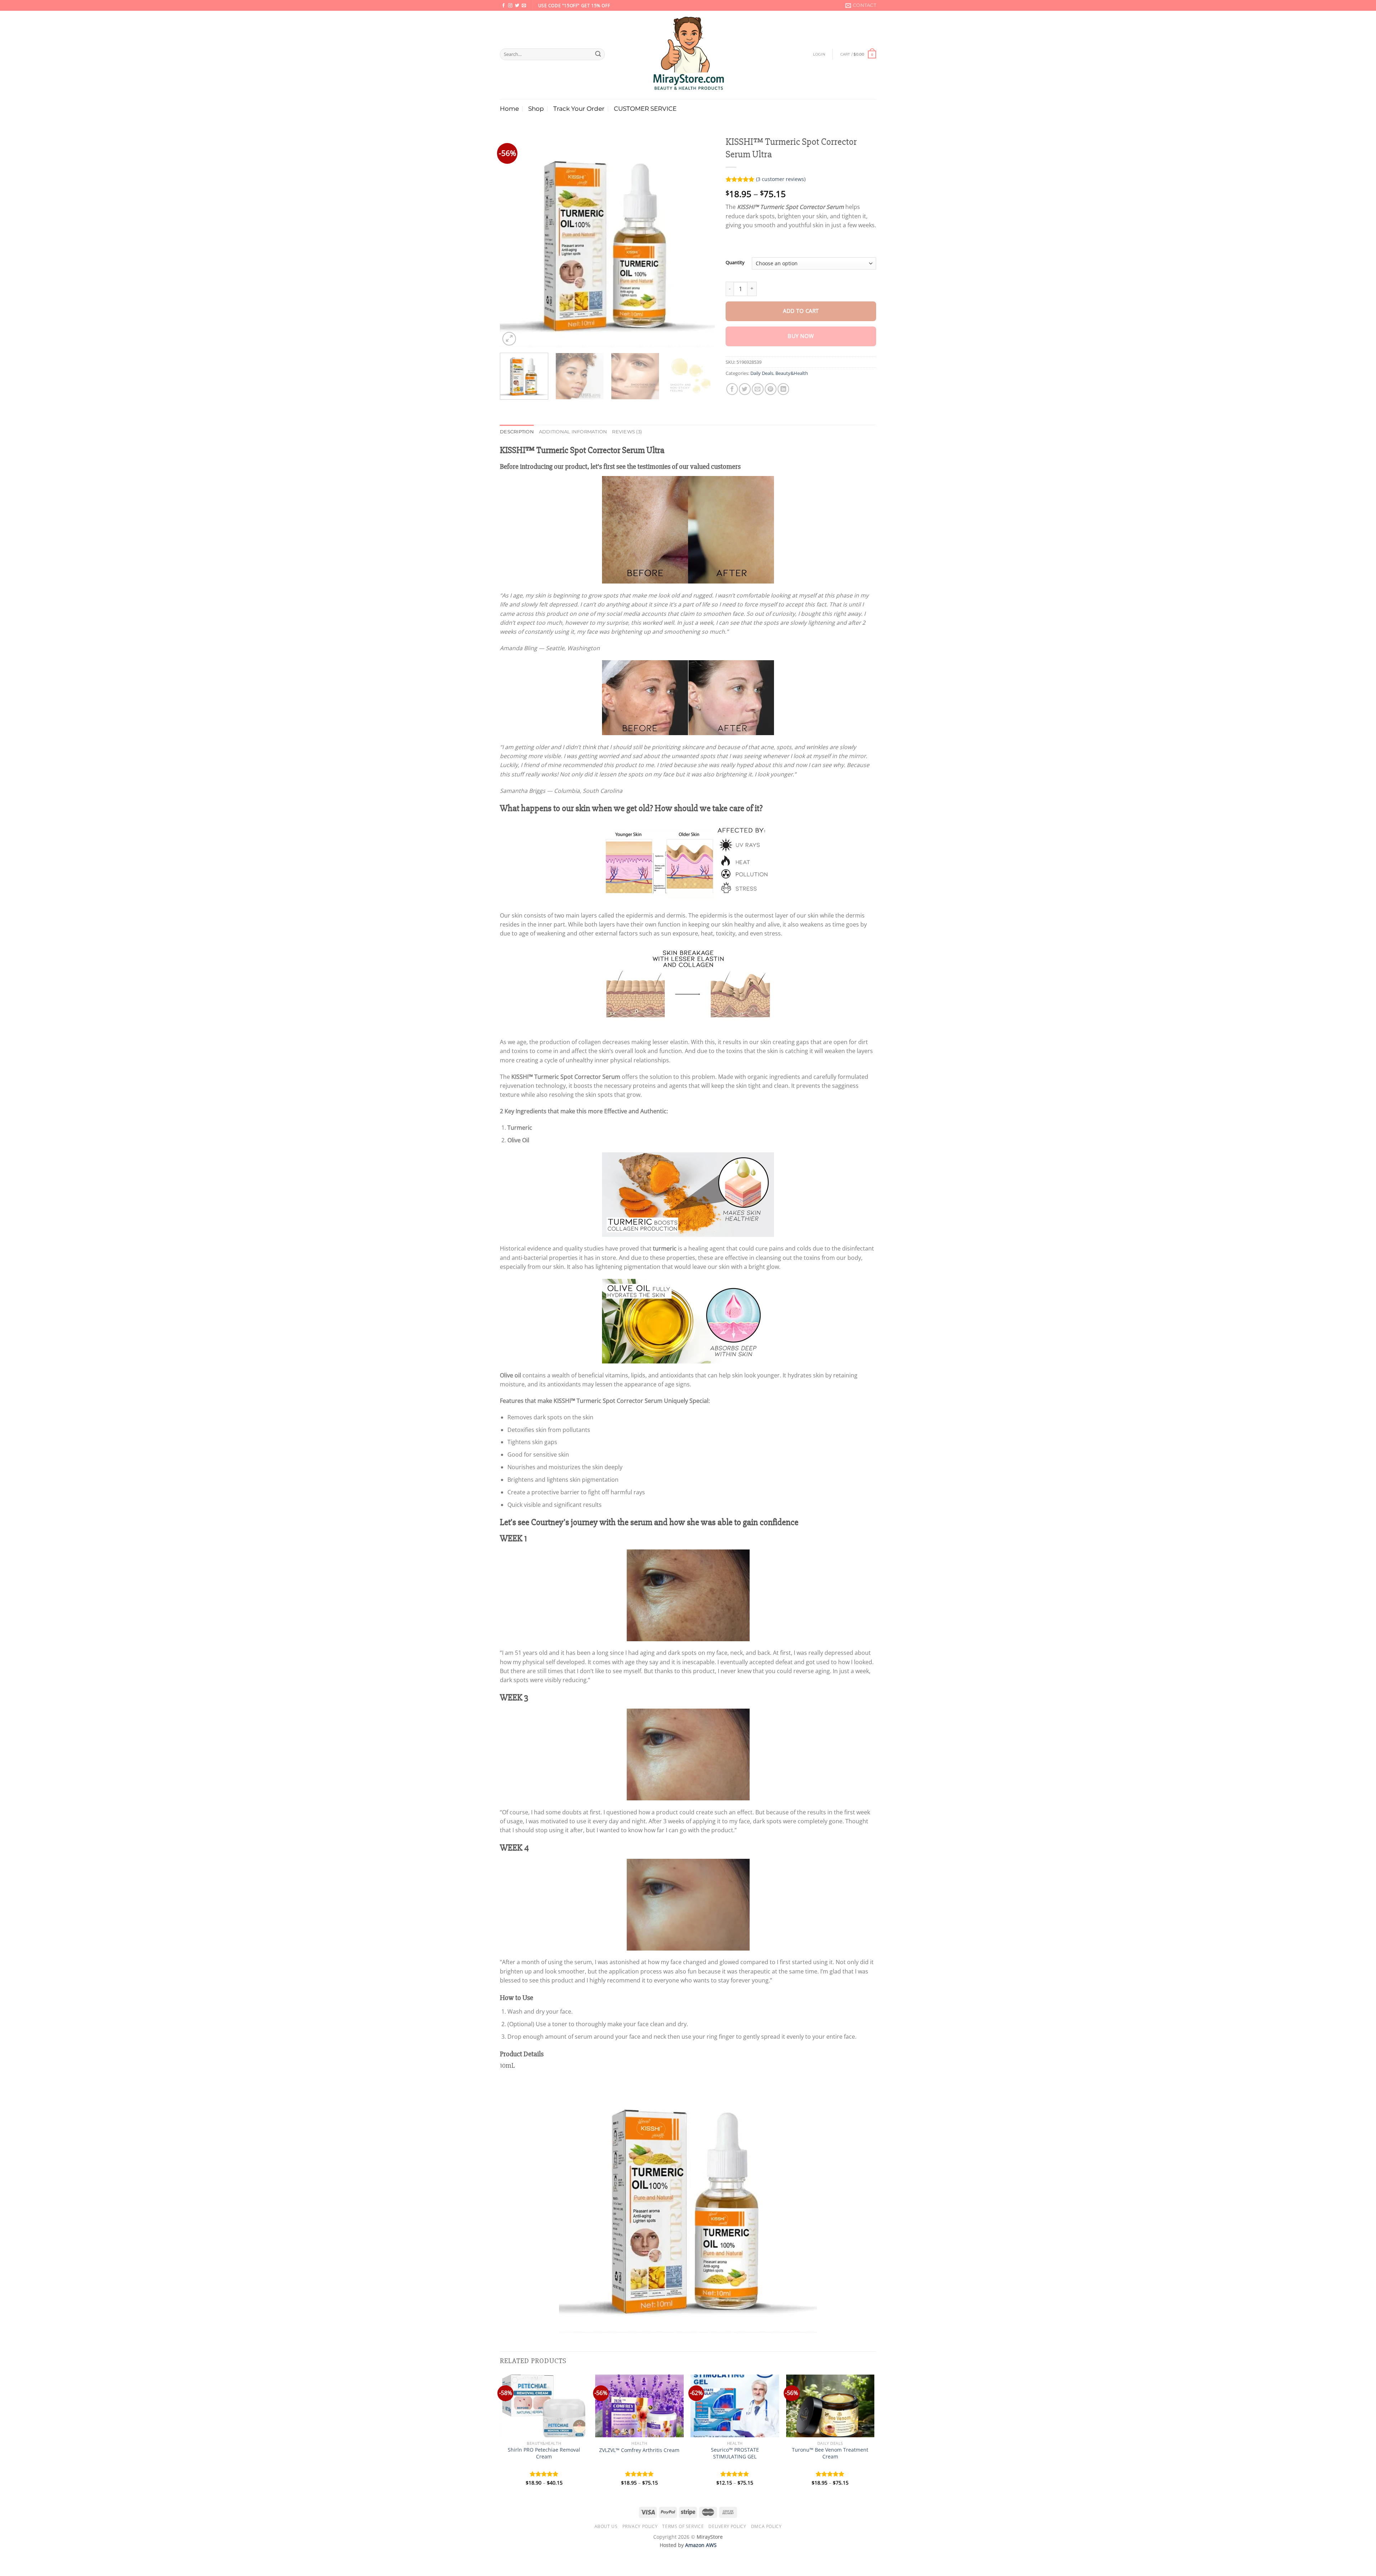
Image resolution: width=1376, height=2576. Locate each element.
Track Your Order (579, 108)
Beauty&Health (792, 373)
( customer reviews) (781, 179)
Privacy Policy (640, 2526)
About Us (606, 2526)
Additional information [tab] (573, 432)
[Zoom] (509, 339)
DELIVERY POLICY (727, 2526)
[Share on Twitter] (745, 389)
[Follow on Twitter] (517, 6)
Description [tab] (517, 432)
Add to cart (801, 311)
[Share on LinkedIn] (783, 389)
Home (509, 108)
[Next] (702, 240)
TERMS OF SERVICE (683, 2526)
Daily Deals (762, 373)
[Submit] (598, 54)
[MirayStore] (688, 55)
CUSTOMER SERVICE (645, 108)
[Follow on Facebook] (503, 6)
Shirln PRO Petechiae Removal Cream (544, 2453)
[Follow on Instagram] (510, 6)
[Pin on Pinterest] (771, 389)
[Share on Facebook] (732, 389)
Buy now (801, 336)
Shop (536, 108)
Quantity (735, 263)
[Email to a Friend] (758, 389)
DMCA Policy (766, 2526)
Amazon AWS (701, 2545)
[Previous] (513, 240)
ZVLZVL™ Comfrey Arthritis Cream (639, 2450)
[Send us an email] (524, 6)
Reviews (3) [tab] (627, 432)
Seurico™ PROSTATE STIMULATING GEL (735, 2453)
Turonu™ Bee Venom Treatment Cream (830, 2453)
